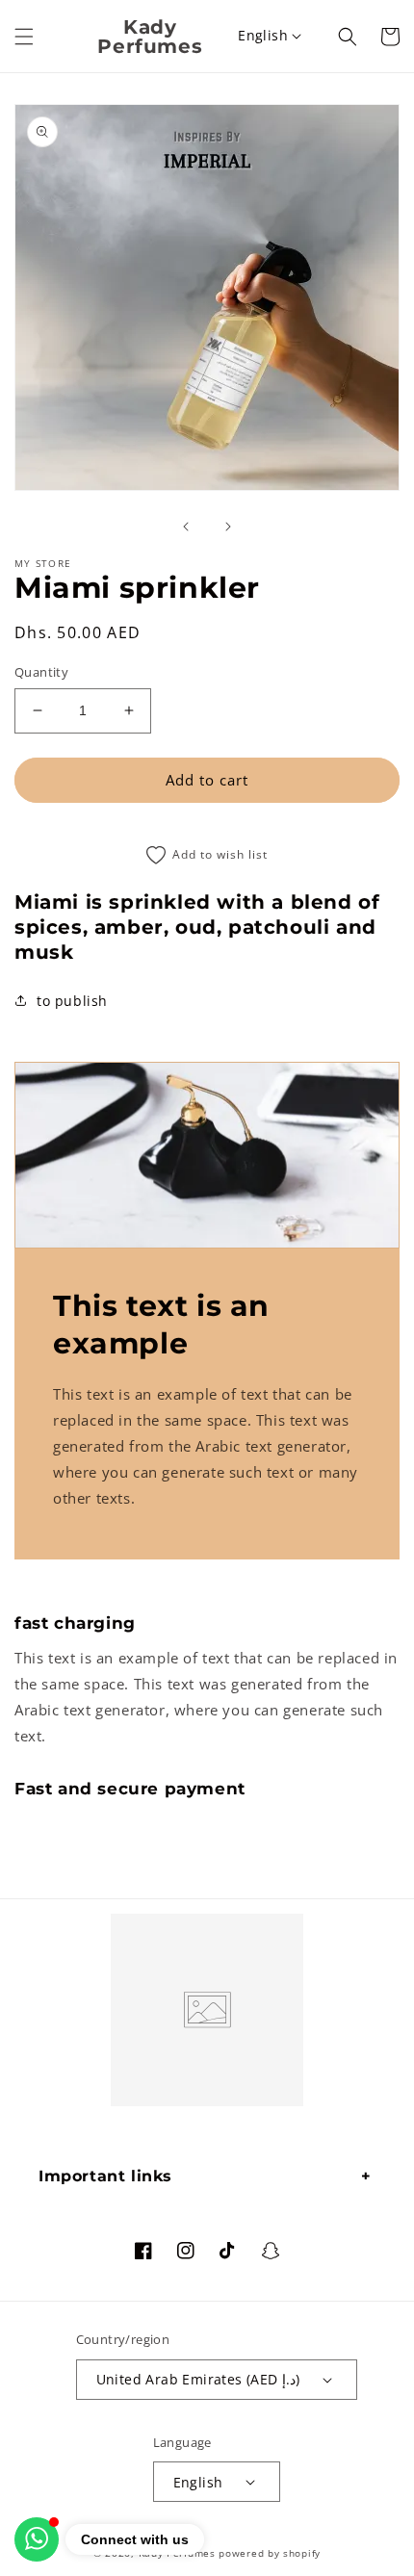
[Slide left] (186, 527)
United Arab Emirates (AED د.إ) (198, 2379)
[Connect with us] (37, 2539)
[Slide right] (228, 527)
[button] (24, 37)
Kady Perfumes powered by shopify (230, 2553)
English (263, 35)
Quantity (41, 672)
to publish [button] (72, 1001)
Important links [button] (105, 2176)
